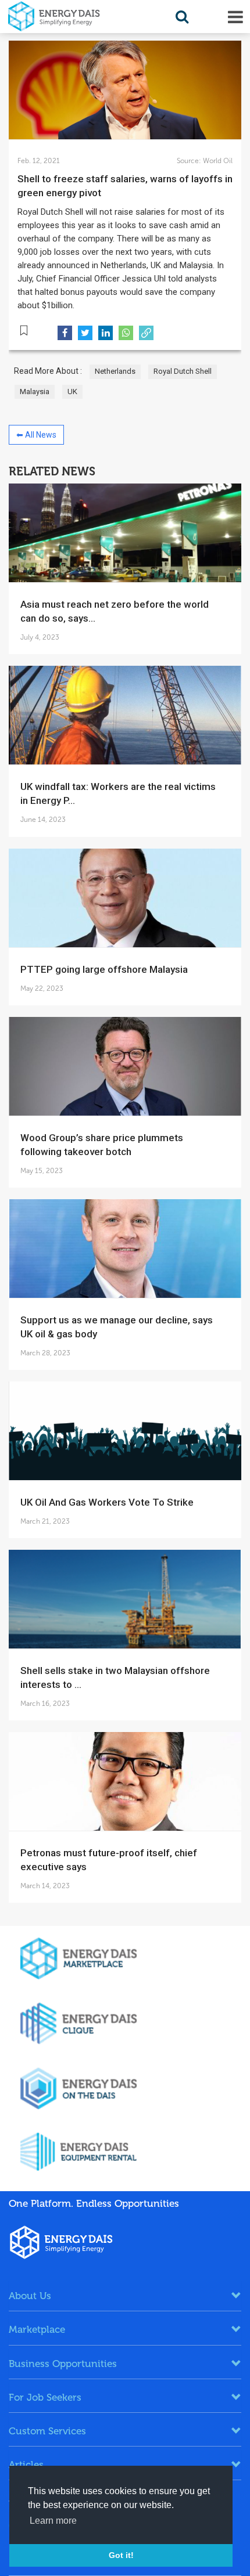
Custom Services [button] (47, 2431)
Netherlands (115, 371)
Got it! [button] (121, 2555)
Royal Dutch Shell (183, 371)
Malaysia (35, 392)
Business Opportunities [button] (63, 2364)
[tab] (125, 2296)
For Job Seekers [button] (45, 2397)
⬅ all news (36, 435)
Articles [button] (26, 2465)
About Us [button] (30, 2296)
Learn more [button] (53, 2521)
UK (72, 392)
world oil (217, 161)
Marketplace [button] (37, 2329)
